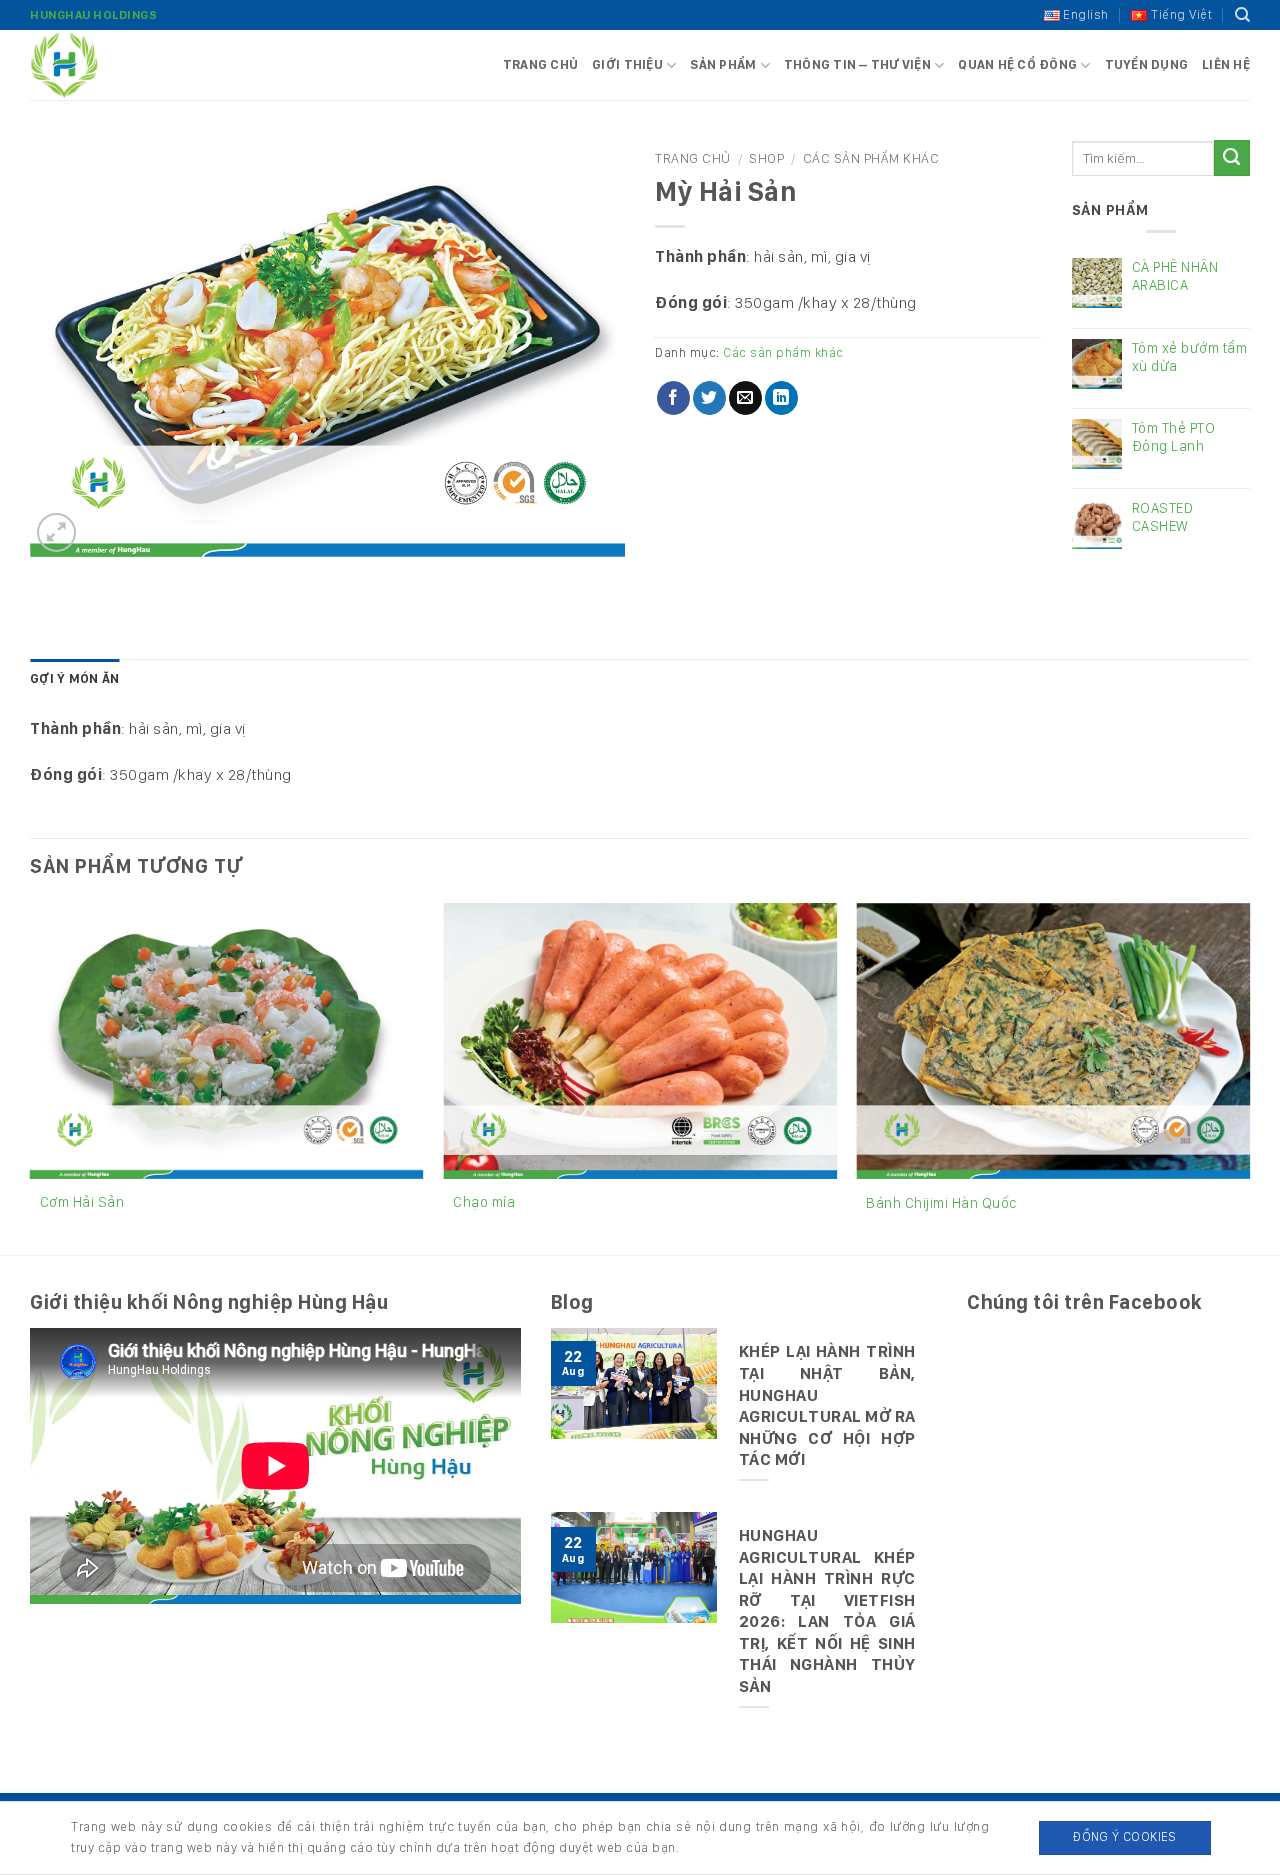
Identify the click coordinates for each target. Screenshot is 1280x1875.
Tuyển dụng (1147, 64)
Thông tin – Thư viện (857, 64)
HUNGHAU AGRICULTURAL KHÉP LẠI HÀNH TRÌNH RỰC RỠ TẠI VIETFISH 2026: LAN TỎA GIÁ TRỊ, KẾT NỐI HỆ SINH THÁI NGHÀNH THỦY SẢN (827, 1610)
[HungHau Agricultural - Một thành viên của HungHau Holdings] (130, 65)
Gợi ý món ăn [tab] (74, 678)
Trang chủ (540, 64)
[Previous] (31, 1077)
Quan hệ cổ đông (1017, 64)
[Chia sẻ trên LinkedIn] (781, 398)
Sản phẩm (723, 64)
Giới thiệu (627, 64)
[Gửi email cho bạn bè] (745, 398)
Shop (766, 158)
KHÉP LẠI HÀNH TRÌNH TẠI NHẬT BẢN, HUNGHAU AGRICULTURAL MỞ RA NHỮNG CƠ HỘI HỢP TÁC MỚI (827, 1405)
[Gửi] (1232, 158)
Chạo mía (484, 1201)
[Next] (1249, 1077)
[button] (56, 532)
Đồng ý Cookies (1124, 1836)
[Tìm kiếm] (1243, 15)
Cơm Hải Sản (82, 1201)
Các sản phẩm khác (871, 158)
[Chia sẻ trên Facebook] (673, 398)
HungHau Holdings (93, 15)
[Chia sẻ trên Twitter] (709, 398)
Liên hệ (1226, 64)
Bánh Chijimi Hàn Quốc (941, 1202)
